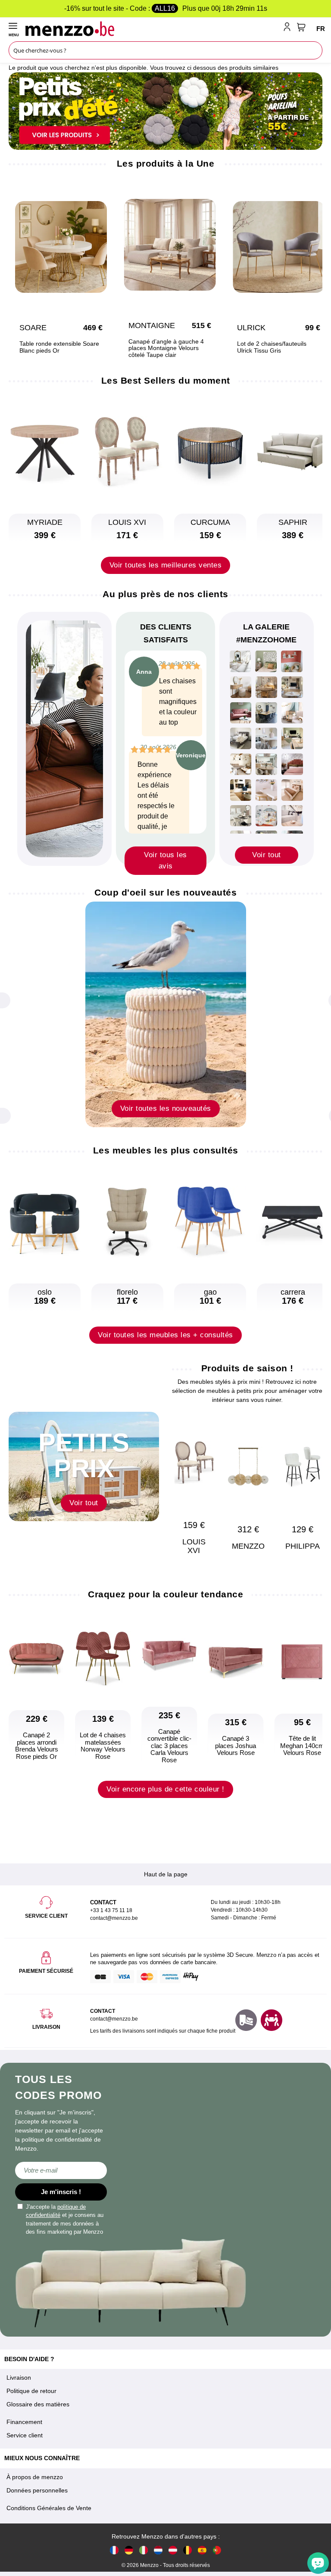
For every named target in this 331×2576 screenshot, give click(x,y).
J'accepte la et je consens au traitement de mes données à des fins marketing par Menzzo (65, 2220)
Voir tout (267, 855)
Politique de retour (31, 2391)
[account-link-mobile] (289, 28)
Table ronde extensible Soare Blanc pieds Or (59, 347)
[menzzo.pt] (217, 2550)
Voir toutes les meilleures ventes (166, 565)
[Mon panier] (301, 27)
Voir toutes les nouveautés (166, 1108)
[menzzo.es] (202, 2550)
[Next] (312, 1476)
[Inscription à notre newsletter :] (61, 2170)
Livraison (19, 2378)
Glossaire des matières (38, 2404)
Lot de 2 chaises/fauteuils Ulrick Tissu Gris (272, 347)
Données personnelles (37, 2490)
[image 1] (240, 661)
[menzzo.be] (187, 2550)
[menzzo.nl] (158, 2550)
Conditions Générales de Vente (49, 2508)
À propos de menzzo (35, 2477)
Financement (24, 2422)
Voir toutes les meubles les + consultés (165, 1335)
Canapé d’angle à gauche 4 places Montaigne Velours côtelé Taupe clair (166, 348)
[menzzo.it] (144, 2550)
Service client (25, 2435)
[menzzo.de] (129, 2550)
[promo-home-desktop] (165, 111)
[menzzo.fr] (114, 2550)
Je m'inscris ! (61, 2192)
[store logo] (153, 28)
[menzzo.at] (173, 2550)
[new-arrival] (166, 1014)
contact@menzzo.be (114, 2019)
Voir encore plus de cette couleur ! (165, 1789)
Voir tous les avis (165, 860)
